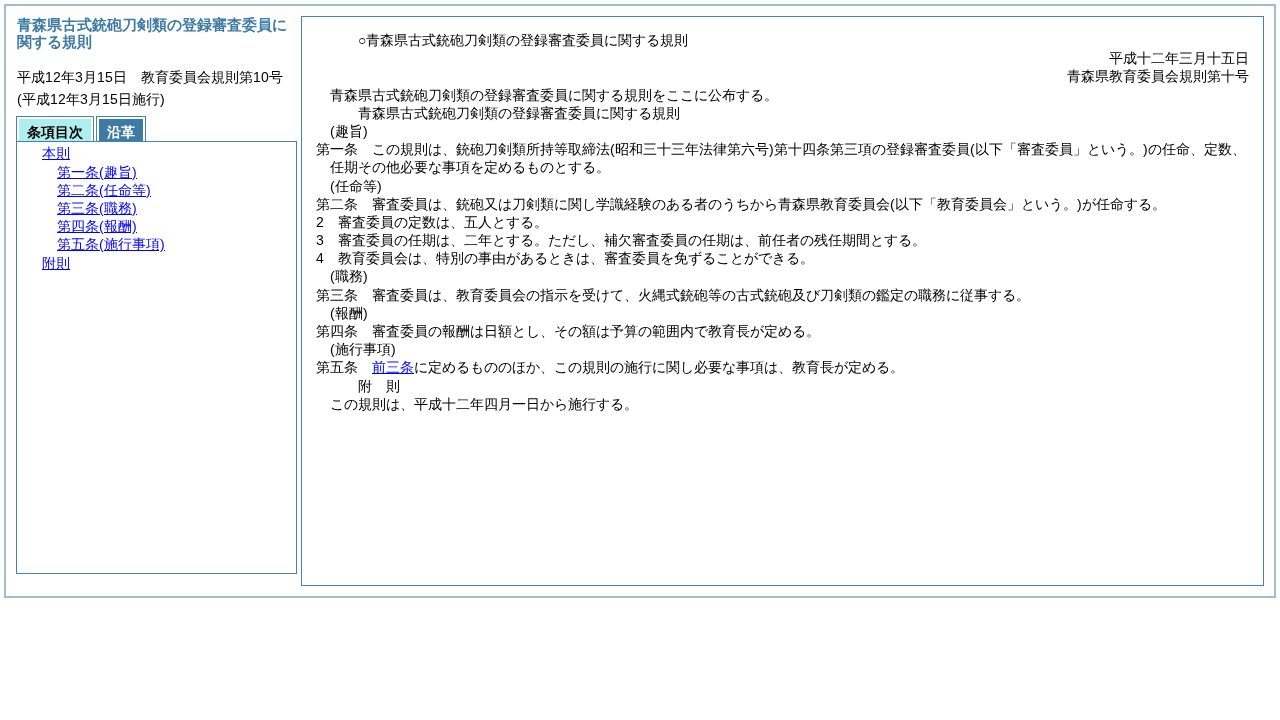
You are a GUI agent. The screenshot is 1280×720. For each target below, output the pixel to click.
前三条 (393, 367)
